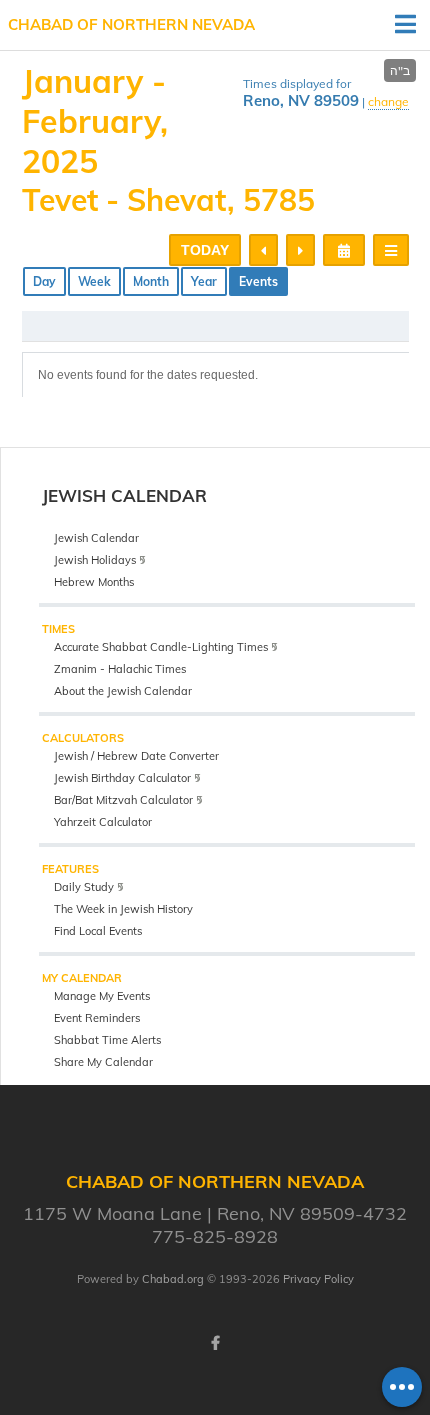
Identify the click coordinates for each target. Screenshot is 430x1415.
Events (258, 281)
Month (151, 281)
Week (94, 281)
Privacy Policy (318, 1279)
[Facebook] (215, 1343)
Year (204, 281)
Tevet (60, 200)
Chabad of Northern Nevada (131, 24)
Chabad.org (173, 1279)
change (388, 101)
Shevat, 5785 (221, 200)
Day (44, 281)
